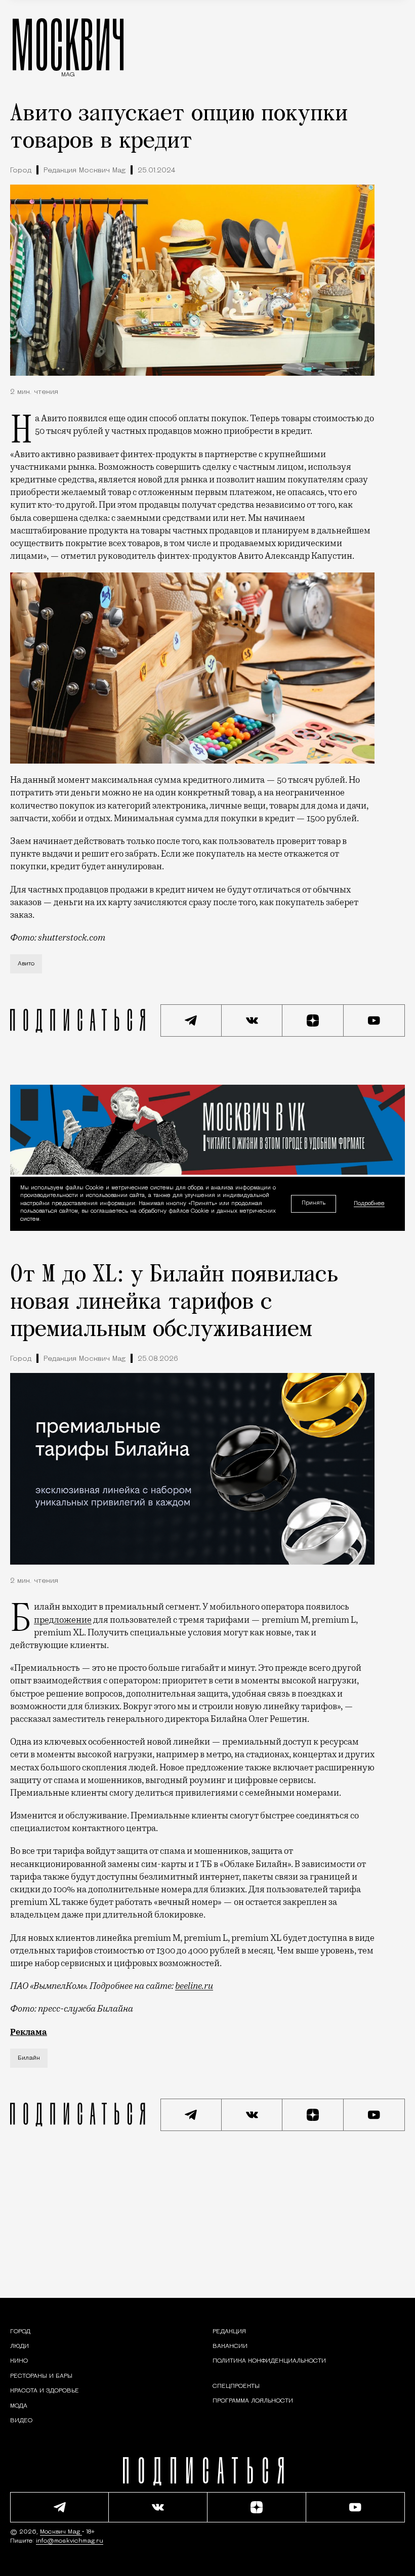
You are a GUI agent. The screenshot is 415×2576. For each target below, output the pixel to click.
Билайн (29, 2058)
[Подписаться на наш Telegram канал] (191, 1020)
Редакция (229, 2332)
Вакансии (230, 2346)
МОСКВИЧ (68, 44)
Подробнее (369, 1204)
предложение (63, 1620)
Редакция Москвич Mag (85, 171)
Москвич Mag (61, 2532)
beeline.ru (194, 1986)
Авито (26, 964)
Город (21, 171)
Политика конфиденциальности (269, 2361)
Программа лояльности (253, 2401)
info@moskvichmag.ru (70, 2541)
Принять (314, 1204)
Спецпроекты (236, 2386)
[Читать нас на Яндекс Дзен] (313, 1020)
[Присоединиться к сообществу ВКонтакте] (252, 1020)
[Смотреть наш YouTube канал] (374, 1020)
